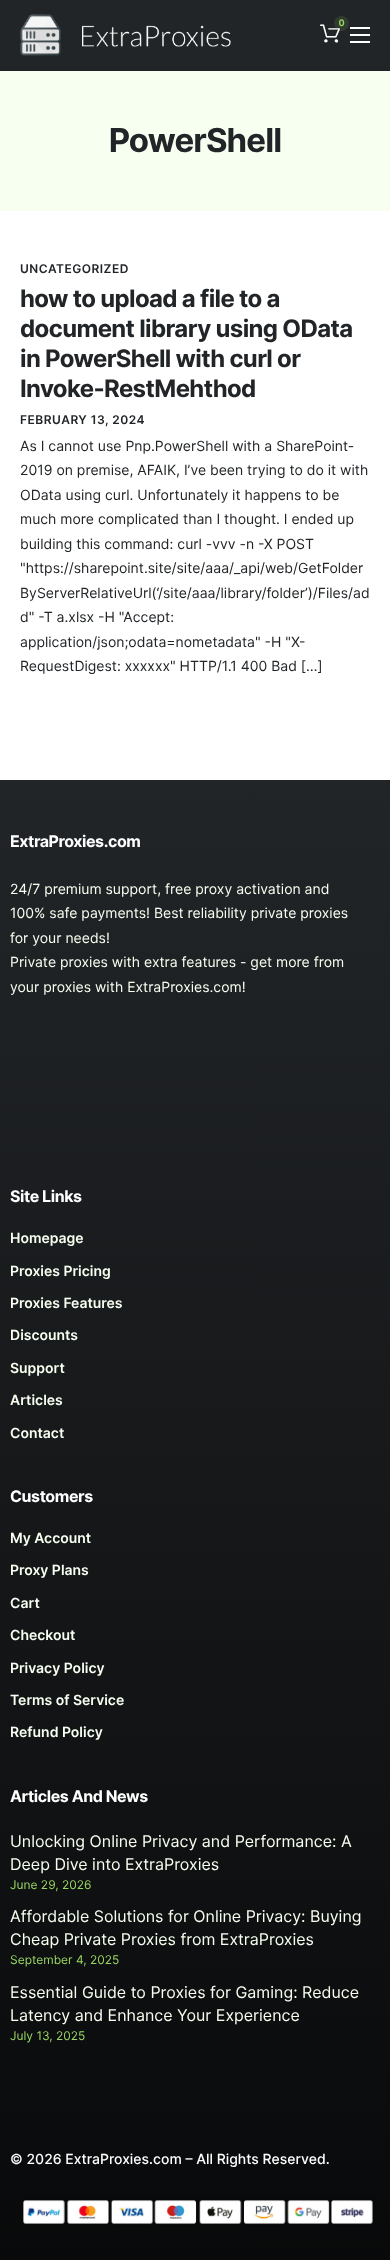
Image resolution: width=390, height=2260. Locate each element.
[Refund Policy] (195, 1738)
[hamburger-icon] (360, 35)
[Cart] (195, 1609)
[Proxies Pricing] (195, 1277)
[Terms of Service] (195, 1706)
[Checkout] (195, 1641)
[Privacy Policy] (195, 1674)
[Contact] (195, 1439)
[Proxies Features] (195, 1309)
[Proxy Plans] (195, 1576)
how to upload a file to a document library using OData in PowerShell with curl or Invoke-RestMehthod (186, 343)
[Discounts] (195, 1341)
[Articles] (195, 1406)
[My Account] (195, 1544)
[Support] (195, 1374)
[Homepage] (195, 1244)
